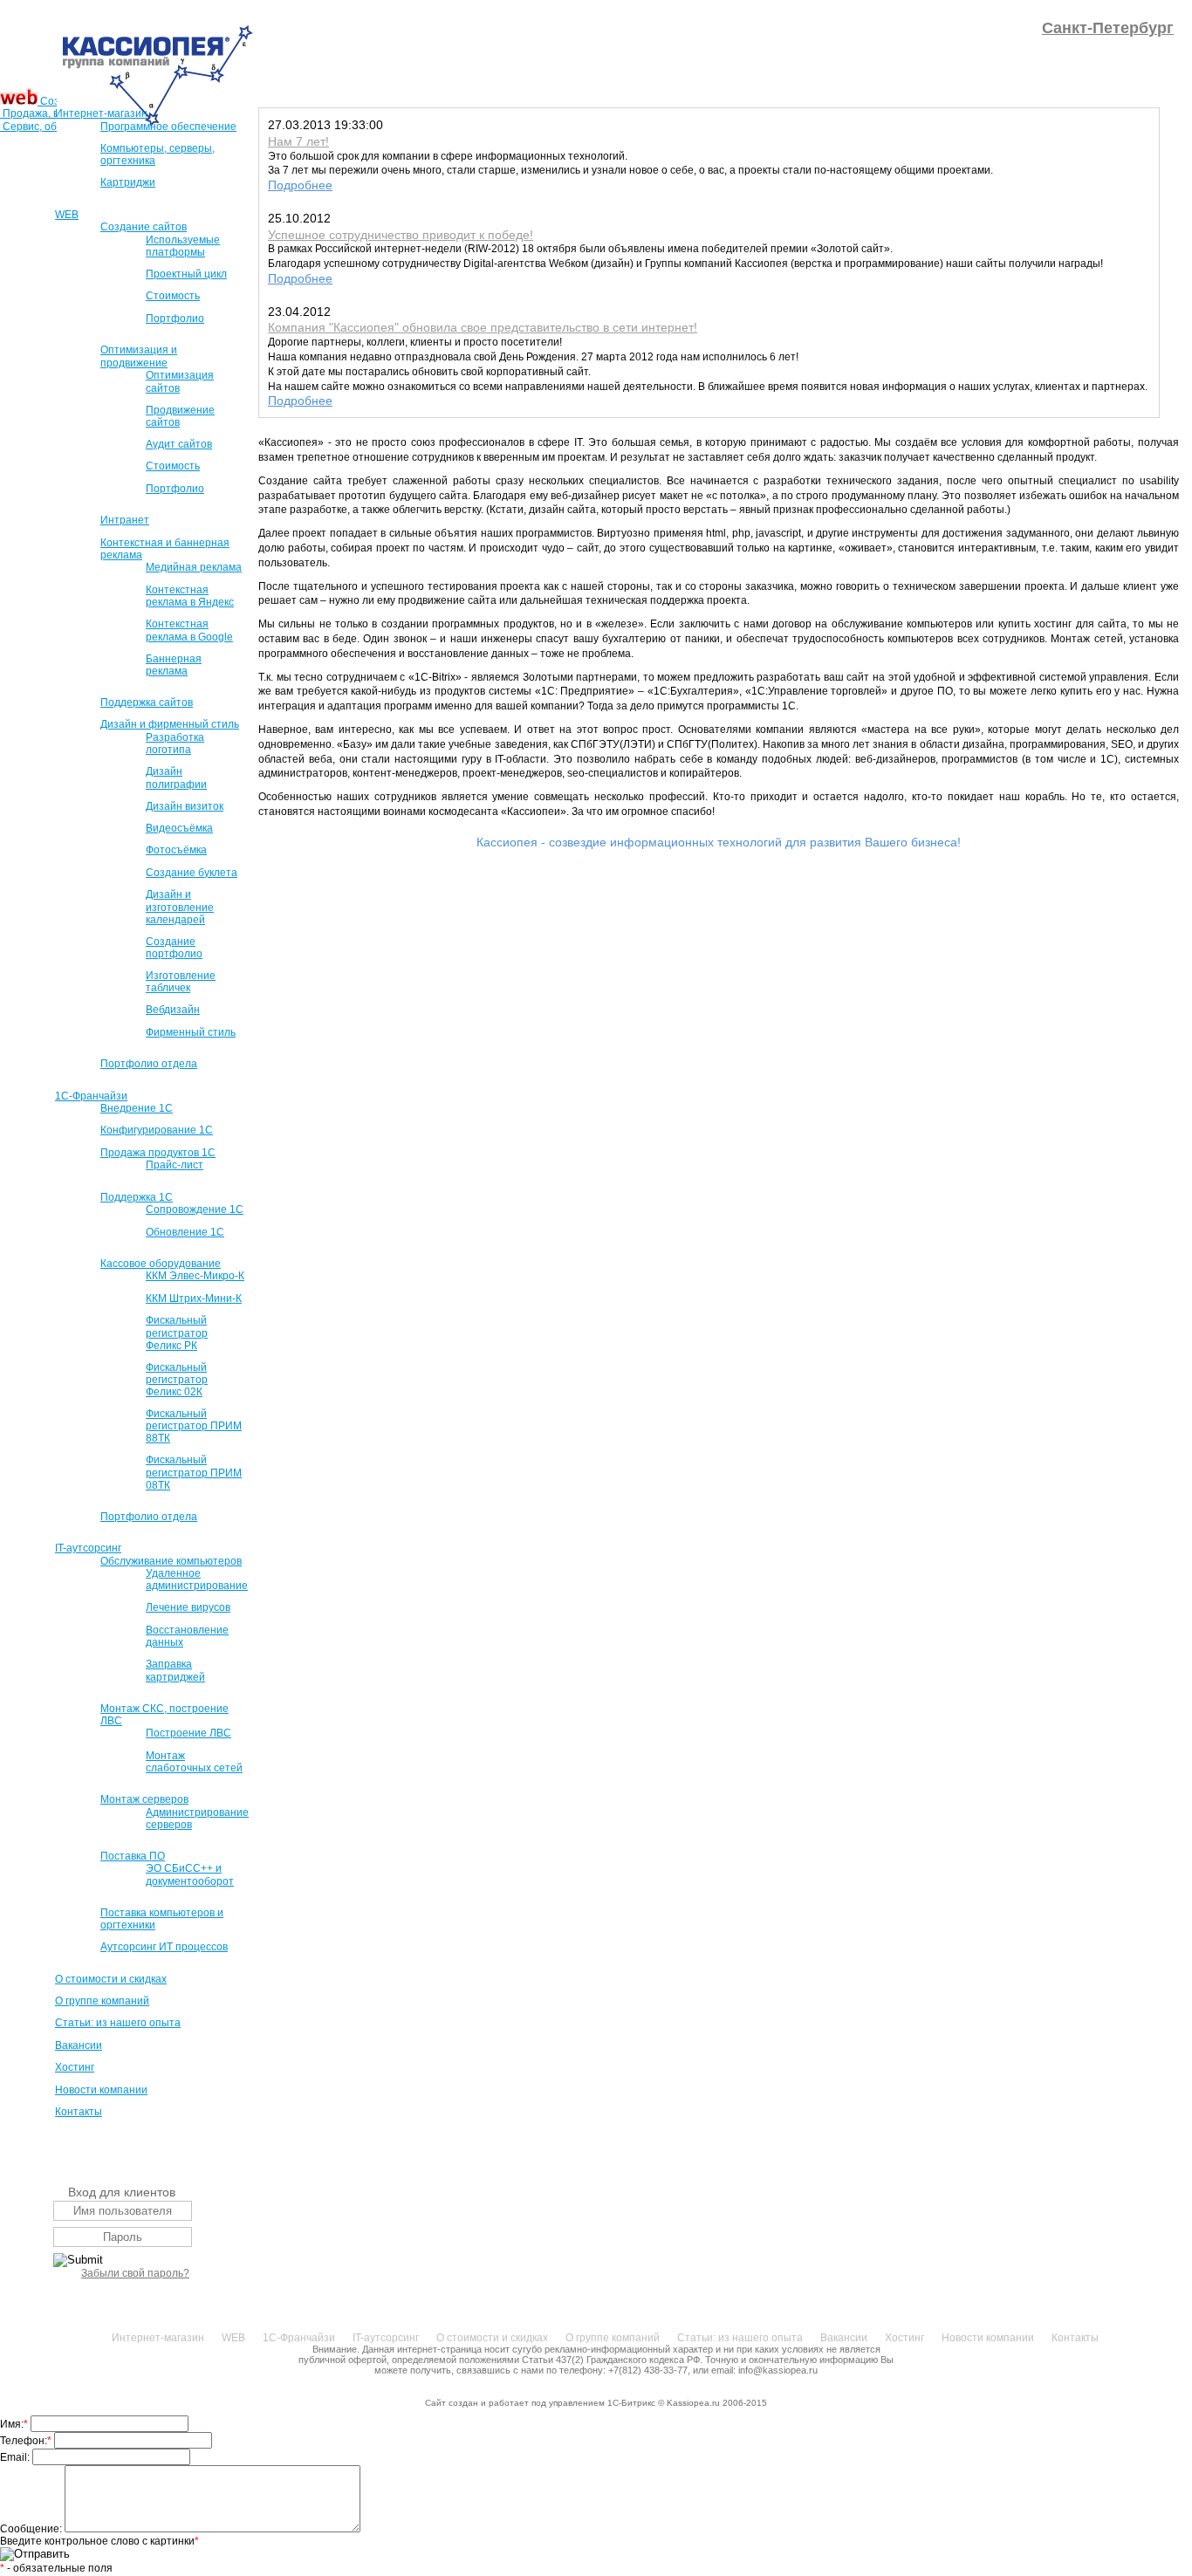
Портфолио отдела (149, 1064)
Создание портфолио (174, 948)
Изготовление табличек (181, 982)
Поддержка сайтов (147, 702)
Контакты (79, 2112)
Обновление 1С (185, 1232)
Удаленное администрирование (197, 1579)
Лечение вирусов (188, 1607)
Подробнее (300, 185)
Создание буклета (192, 873)
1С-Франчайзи (91, 1096)
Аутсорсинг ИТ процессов (164, 1947)
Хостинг (75, 2067)
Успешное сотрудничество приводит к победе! (401, 235)
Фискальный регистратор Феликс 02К (177, 1380)
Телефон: (26, 2441)
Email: (16, 2457)
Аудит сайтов (179, 444)
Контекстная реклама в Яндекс (190, 596)
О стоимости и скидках (111, 1979)
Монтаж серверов (144, 1799)
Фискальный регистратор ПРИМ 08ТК (194, 1472)
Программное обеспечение (168, 127)
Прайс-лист (175, 1165)
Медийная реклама (194, 567)
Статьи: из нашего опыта (118, 2023)
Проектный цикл (186, 274)
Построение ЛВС (188, 1733)
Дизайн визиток (185, 806)
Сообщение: (32, 2529)
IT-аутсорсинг (88, 1548)
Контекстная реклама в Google (189, 630)
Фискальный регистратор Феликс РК (177, 1333)
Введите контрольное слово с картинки (99, 2541)
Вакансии (79, 2045)
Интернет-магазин (101, 113)
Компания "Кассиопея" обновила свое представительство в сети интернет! (483, 327)
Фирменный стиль (191, 1032)
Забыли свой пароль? (135, 2273)
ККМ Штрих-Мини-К (194, 1298)
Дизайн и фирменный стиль (170, 724)
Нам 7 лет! (298, 141)
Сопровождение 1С (195, 1209)
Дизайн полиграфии (176, 778)
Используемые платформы (183, 246)
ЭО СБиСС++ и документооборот (190, 1874)
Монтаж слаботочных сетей (194, 1762)
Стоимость (173, 296)
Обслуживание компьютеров (171, 1561)
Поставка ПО (133, 1856)
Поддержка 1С (137, 1197)
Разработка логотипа (175, 743)
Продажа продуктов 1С (158, 1153)
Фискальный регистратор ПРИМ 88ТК (194, 1426)
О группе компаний (102, 2001)
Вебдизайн (173, 1010)
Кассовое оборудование (161, 1264)
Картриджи (128, 182)
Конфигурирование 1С (157, 1130)
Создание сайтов (144, 227)
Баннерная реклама (174, 665)
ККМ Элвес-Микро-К (195, 1276)
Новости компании (101, 2090)
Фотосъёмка (176, 850)
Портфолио (175, 319)
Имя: (14, 2424)
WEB (67, 215)
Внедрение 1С (137, 1108)
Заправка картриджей (175, 1670)
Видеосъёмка (179, 828)
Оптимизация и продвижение (139, 356)
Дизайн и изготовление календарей (180, 907)
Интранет (125, 520)
